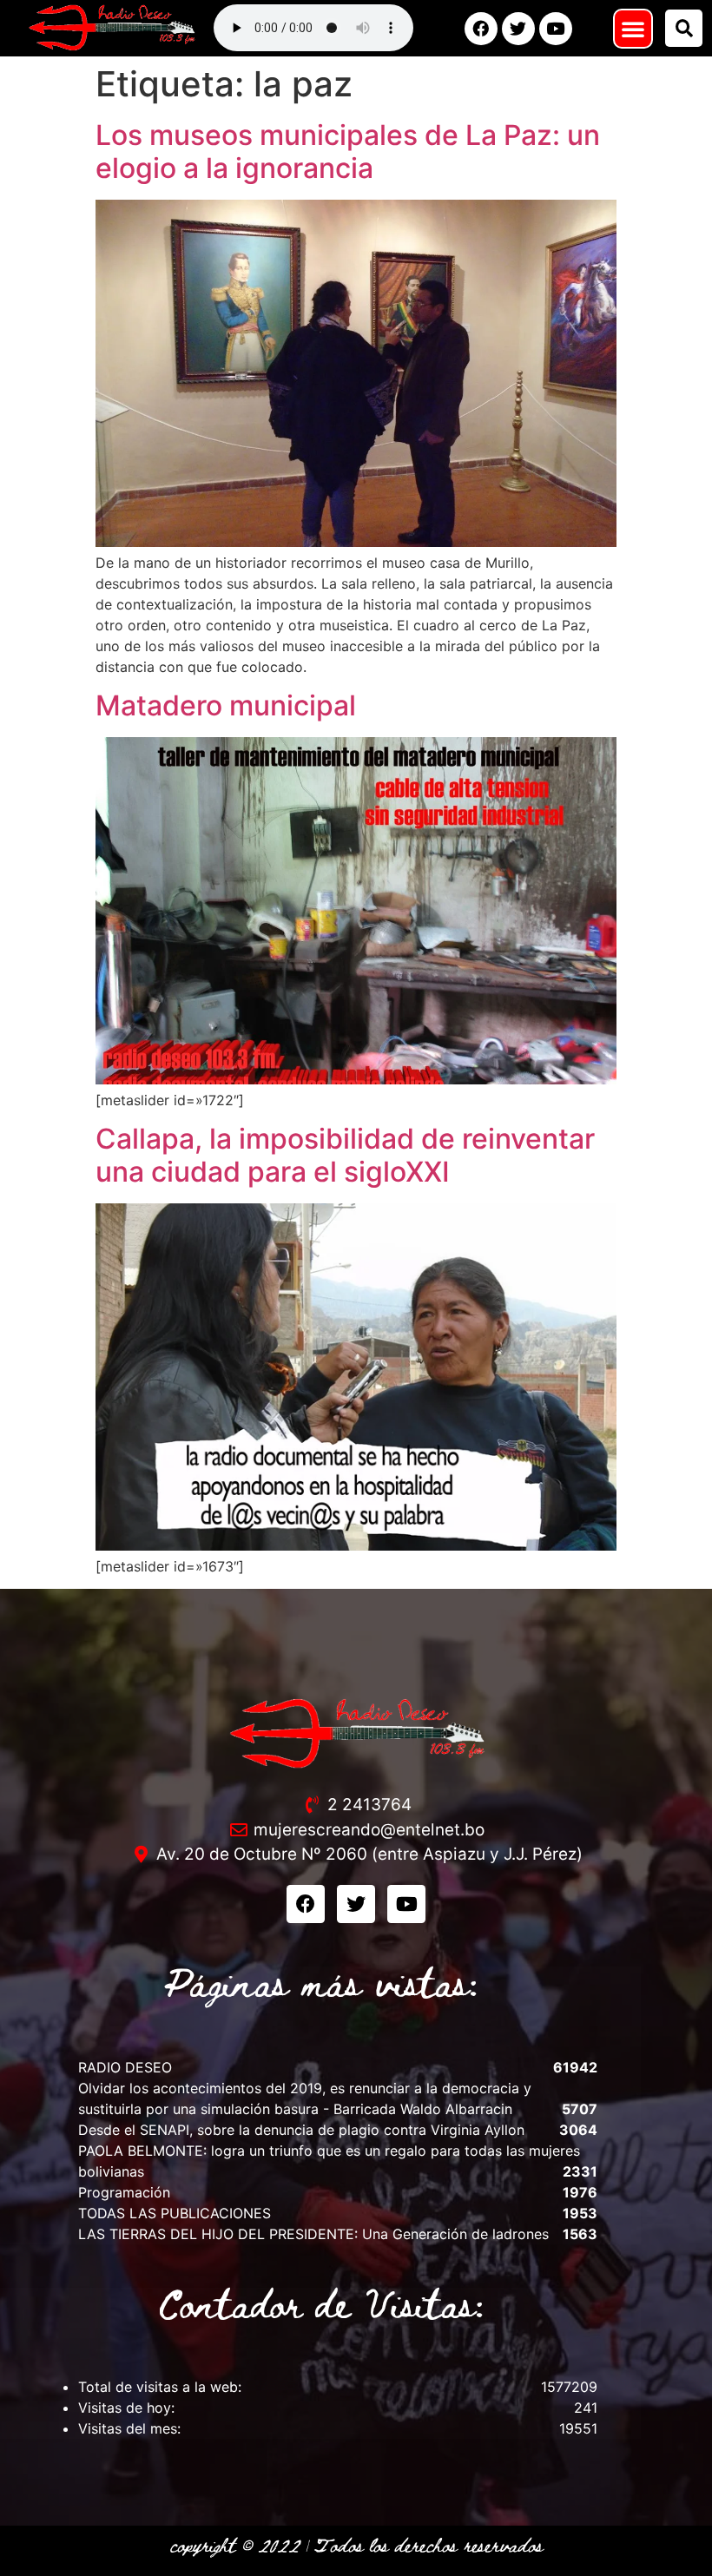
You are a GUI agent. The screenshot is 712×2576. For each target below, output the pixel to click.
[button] (633, 29)
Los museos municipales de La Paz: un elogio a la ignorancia (348, 152)
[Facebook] (481, 29)
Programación (124, 2192)
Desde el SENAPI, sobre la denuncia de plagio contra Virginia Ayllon (301, 2130)
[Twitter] (518, 29)
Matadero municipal (226, 705)
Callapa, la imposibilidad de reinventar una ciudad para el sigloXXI (345, 1155)
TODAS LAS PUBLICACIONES (175, 2213)
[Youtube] (556, 29)
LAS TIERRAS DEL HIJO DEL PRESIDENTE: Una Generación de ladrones (313, 2234)
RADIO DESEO (125, 2067)
